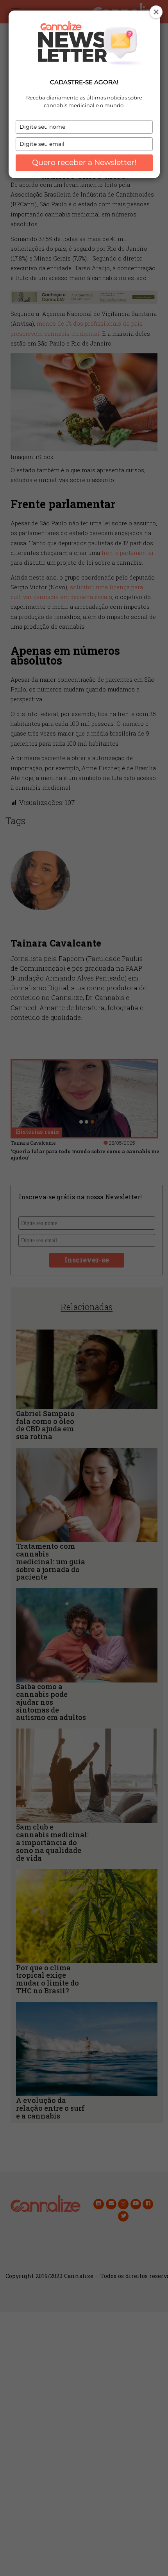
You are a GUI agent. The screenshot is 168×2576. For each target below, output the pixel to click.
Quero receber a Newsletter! (84, 162)
